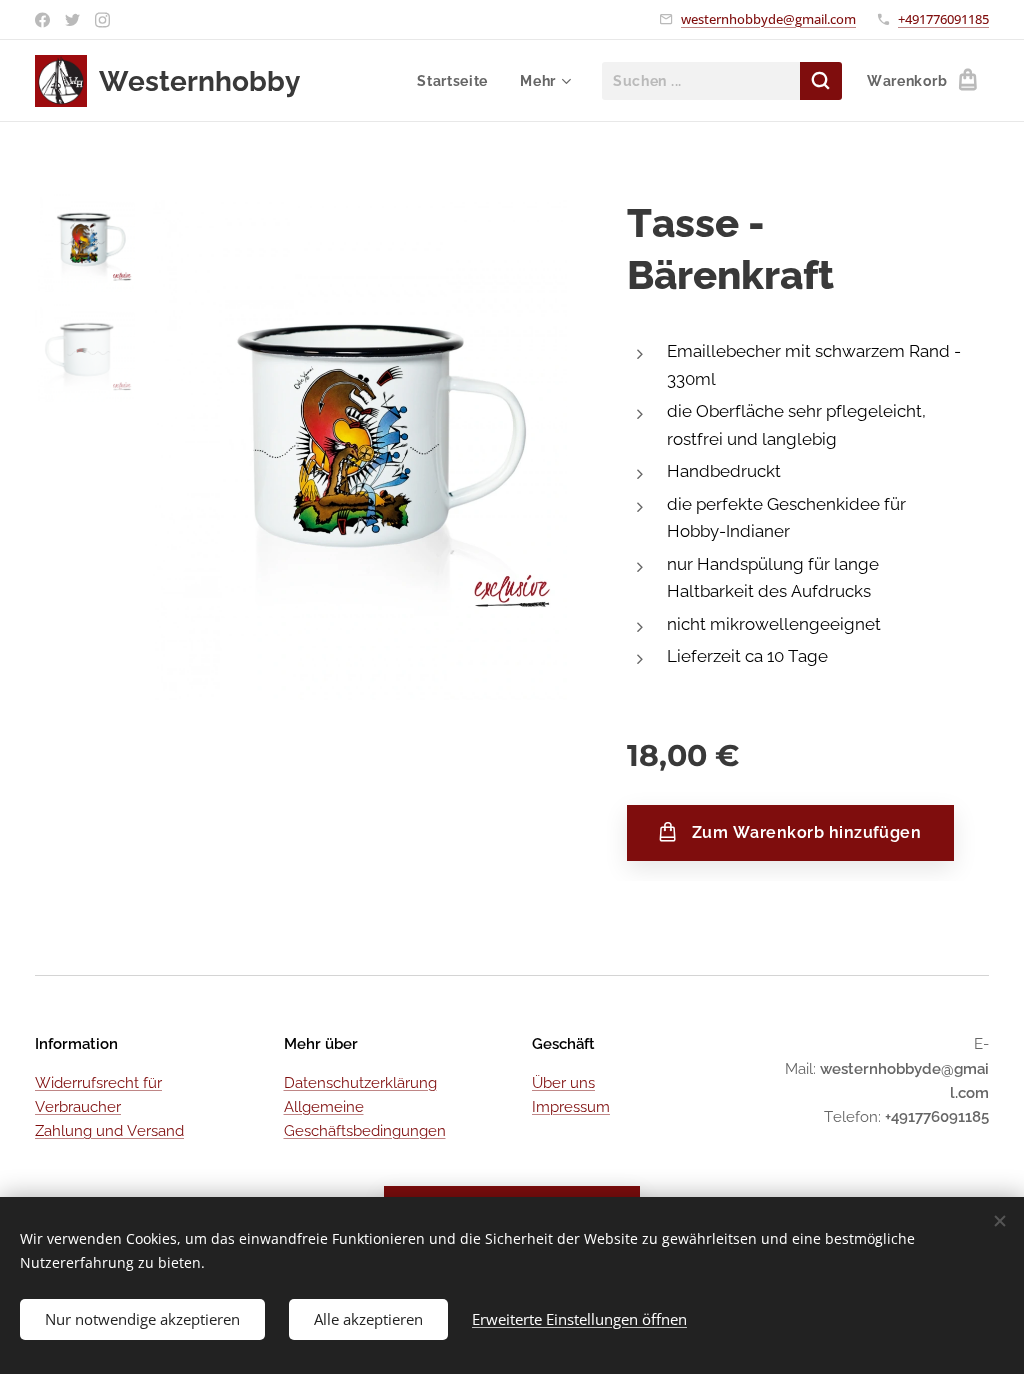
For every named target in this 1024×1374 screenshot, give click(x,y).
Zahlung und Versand (109, 1131)
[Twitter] (72, 20)
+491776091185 (943, 19)
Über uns (563, 1083)
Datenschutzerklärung (360, 1083)
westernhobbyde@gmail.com (768, 19)
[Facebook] (42, 20)
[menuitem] (458, 81)
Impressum (571, 1107)
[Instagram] (102, 20)
